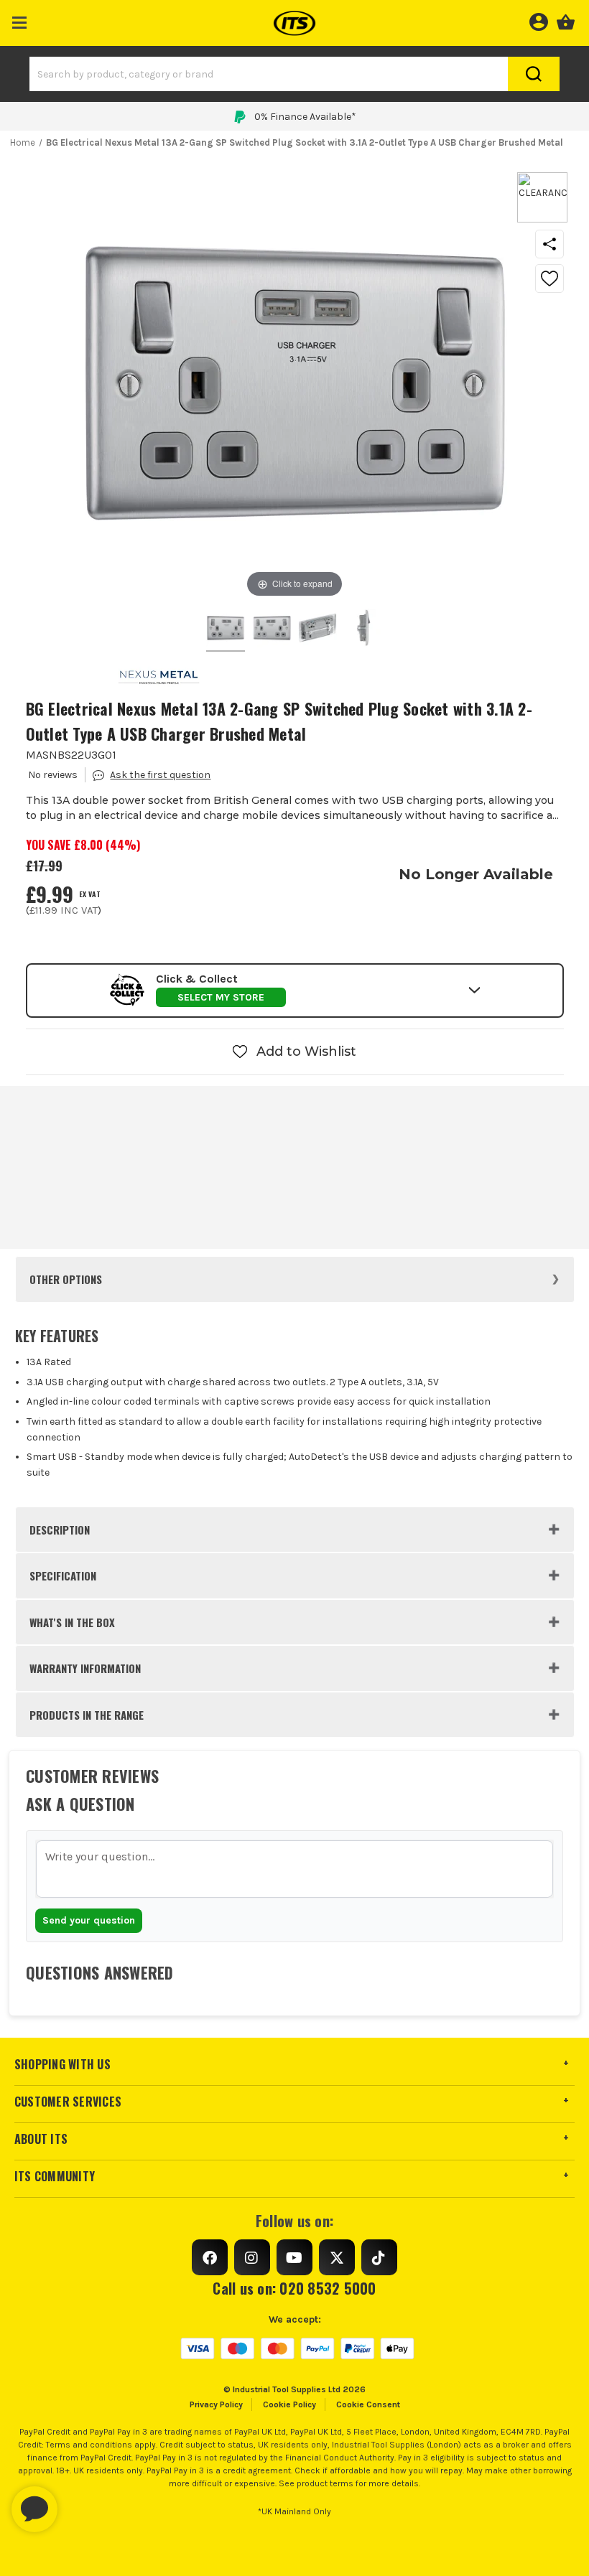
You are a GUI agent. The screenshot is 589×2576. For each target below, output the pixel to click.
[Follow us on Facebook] (210, 2257)
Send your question (89, 1920)
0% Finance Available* (305, 117)
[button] (20, 20)
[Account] (538, 20)
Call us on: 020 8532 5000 (294, 2288)
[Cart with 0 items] (566, 20)
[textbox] (294, 1869)
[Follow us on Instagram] (252, 2257)
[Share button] (549, 244)
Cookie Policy (289, 2404)
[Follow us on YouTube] (294, 2257)
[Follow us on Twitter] (337, 2257)
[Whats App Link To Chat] (80, 2502)
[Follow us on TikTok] (379, 2257)
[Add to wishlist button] (549, 278)
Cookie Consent (368, 2404)
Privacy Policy (216, 2404)
